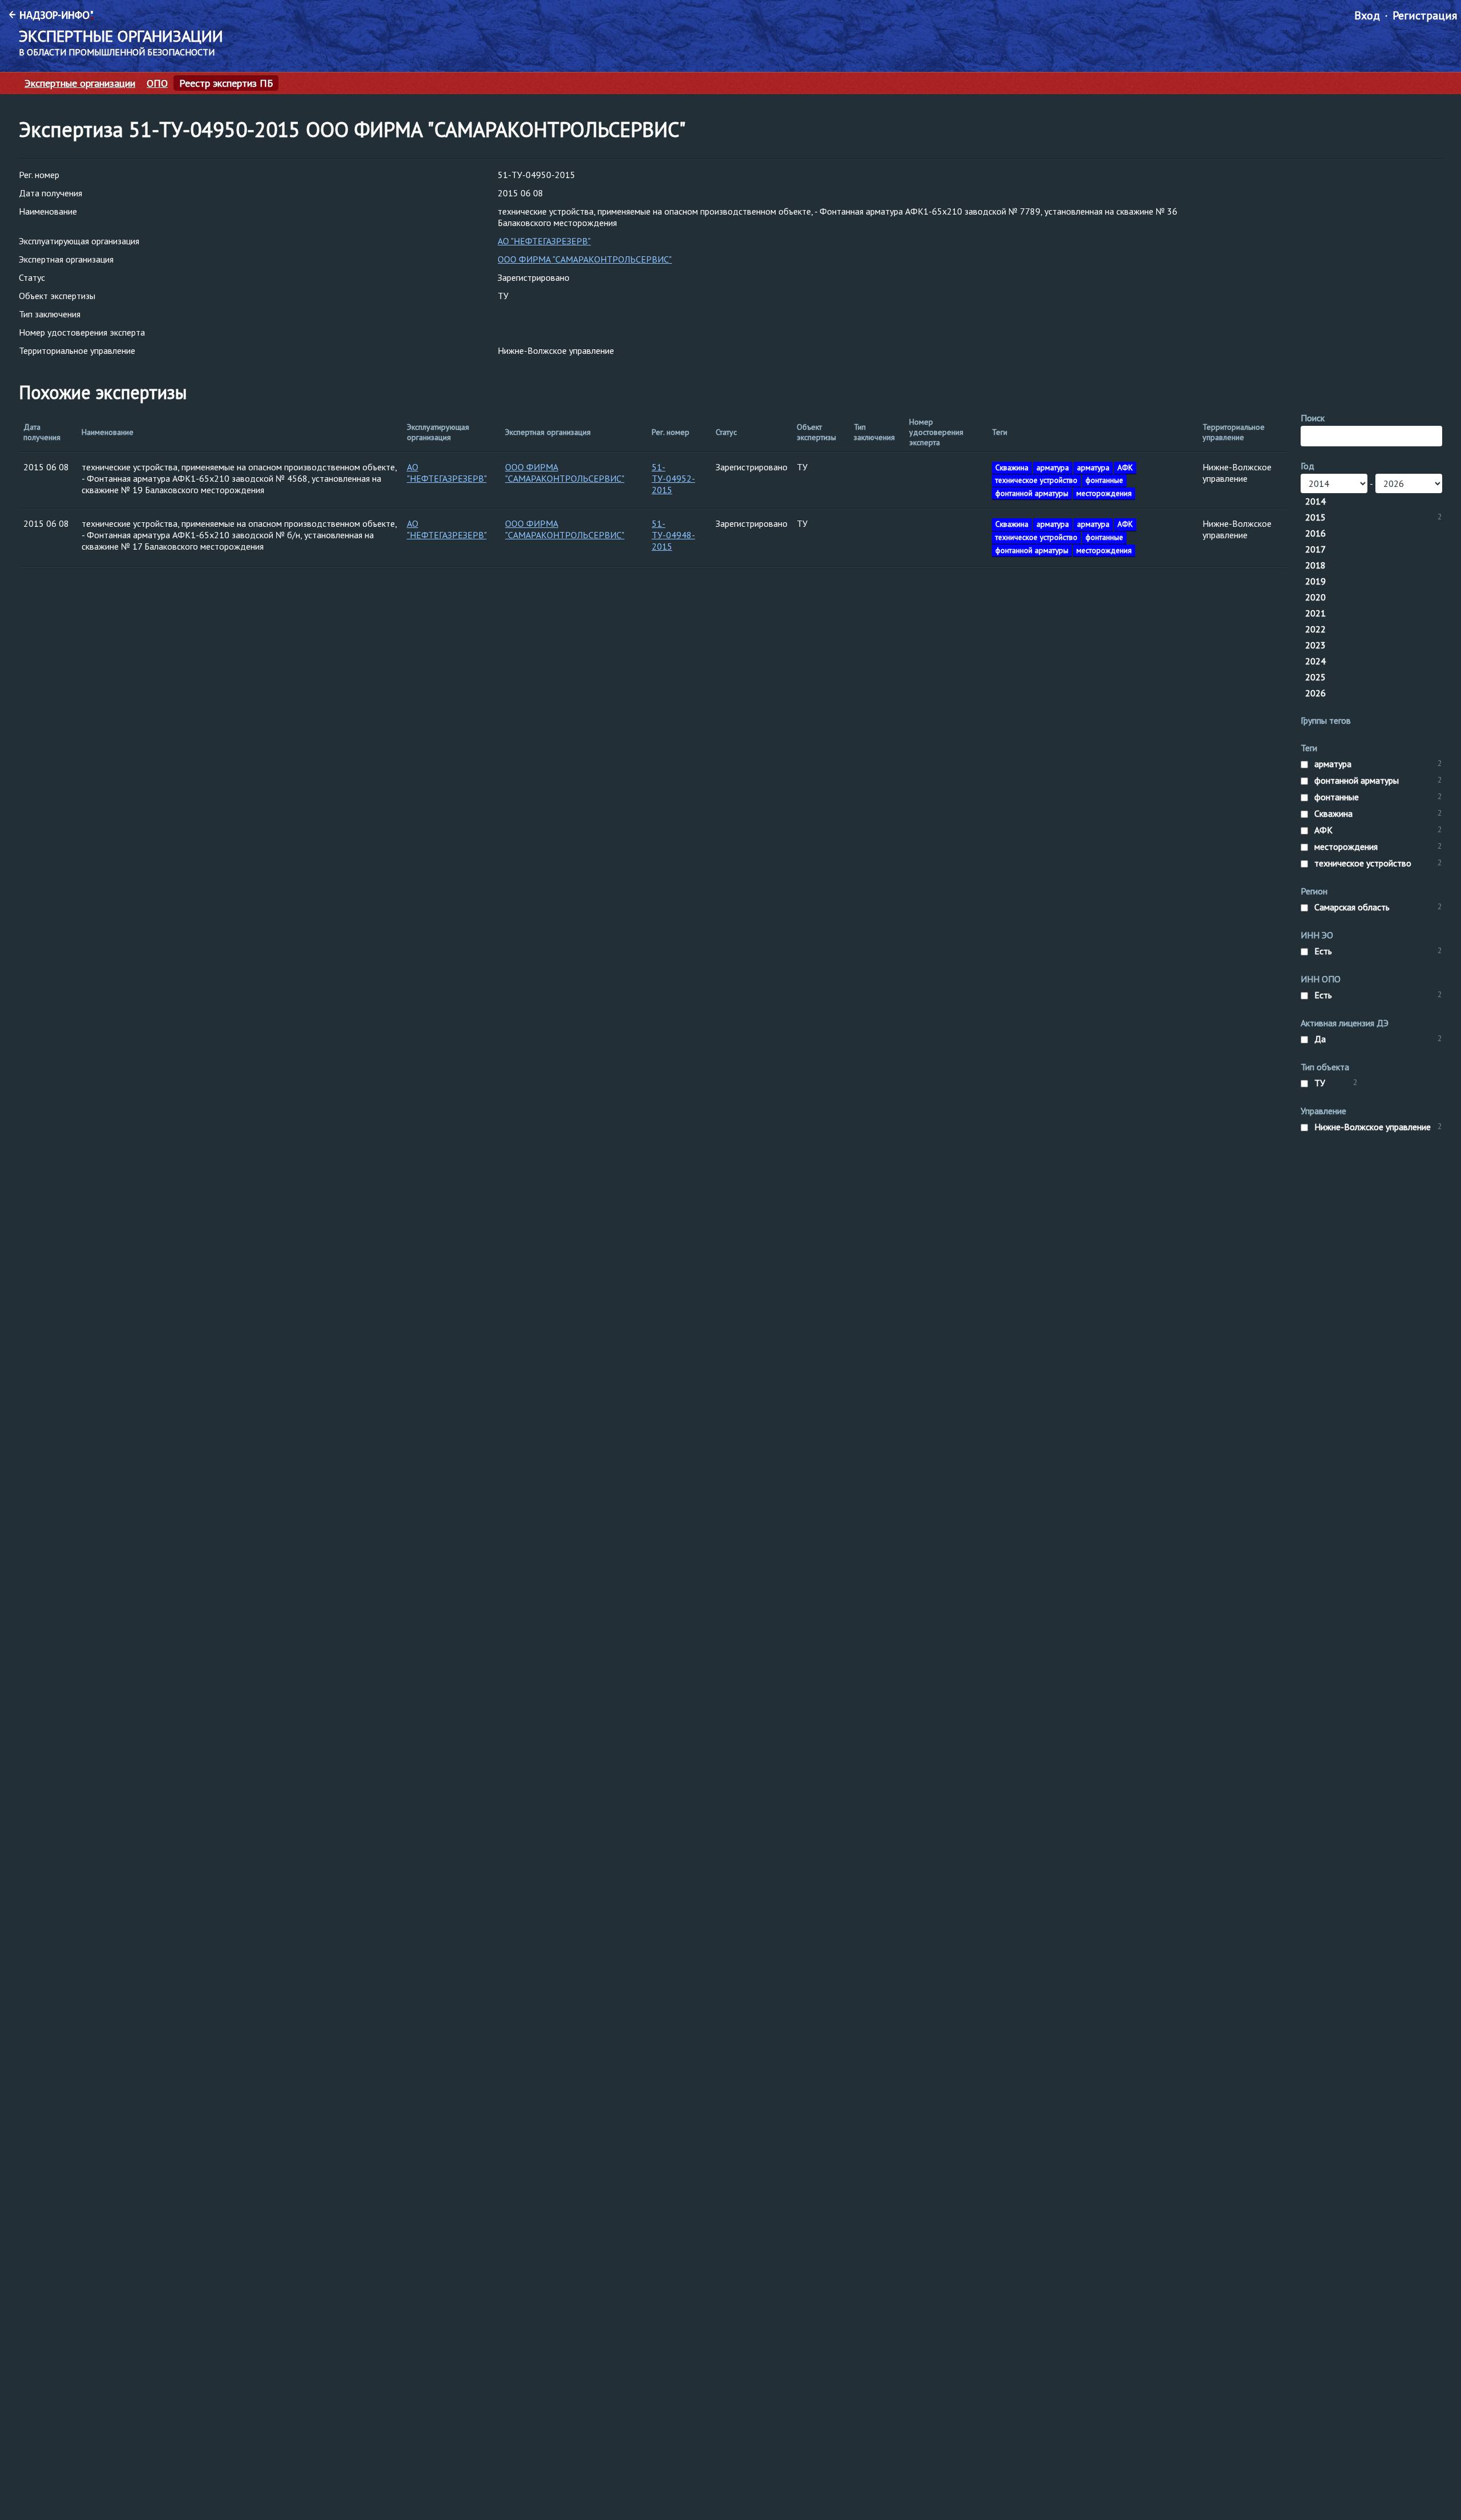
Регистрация (1425, 15)
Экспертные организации (80, 83)
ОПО (157, 83)
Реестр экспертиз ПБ (226, 83)
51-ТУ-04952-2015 (673, 478)
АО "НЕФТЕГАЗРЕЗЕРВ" (544, 241)
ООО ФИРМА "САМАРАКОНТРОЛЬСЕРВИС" (585, 259)
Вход (1367, 15)
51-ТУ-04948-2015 (673, 535)
